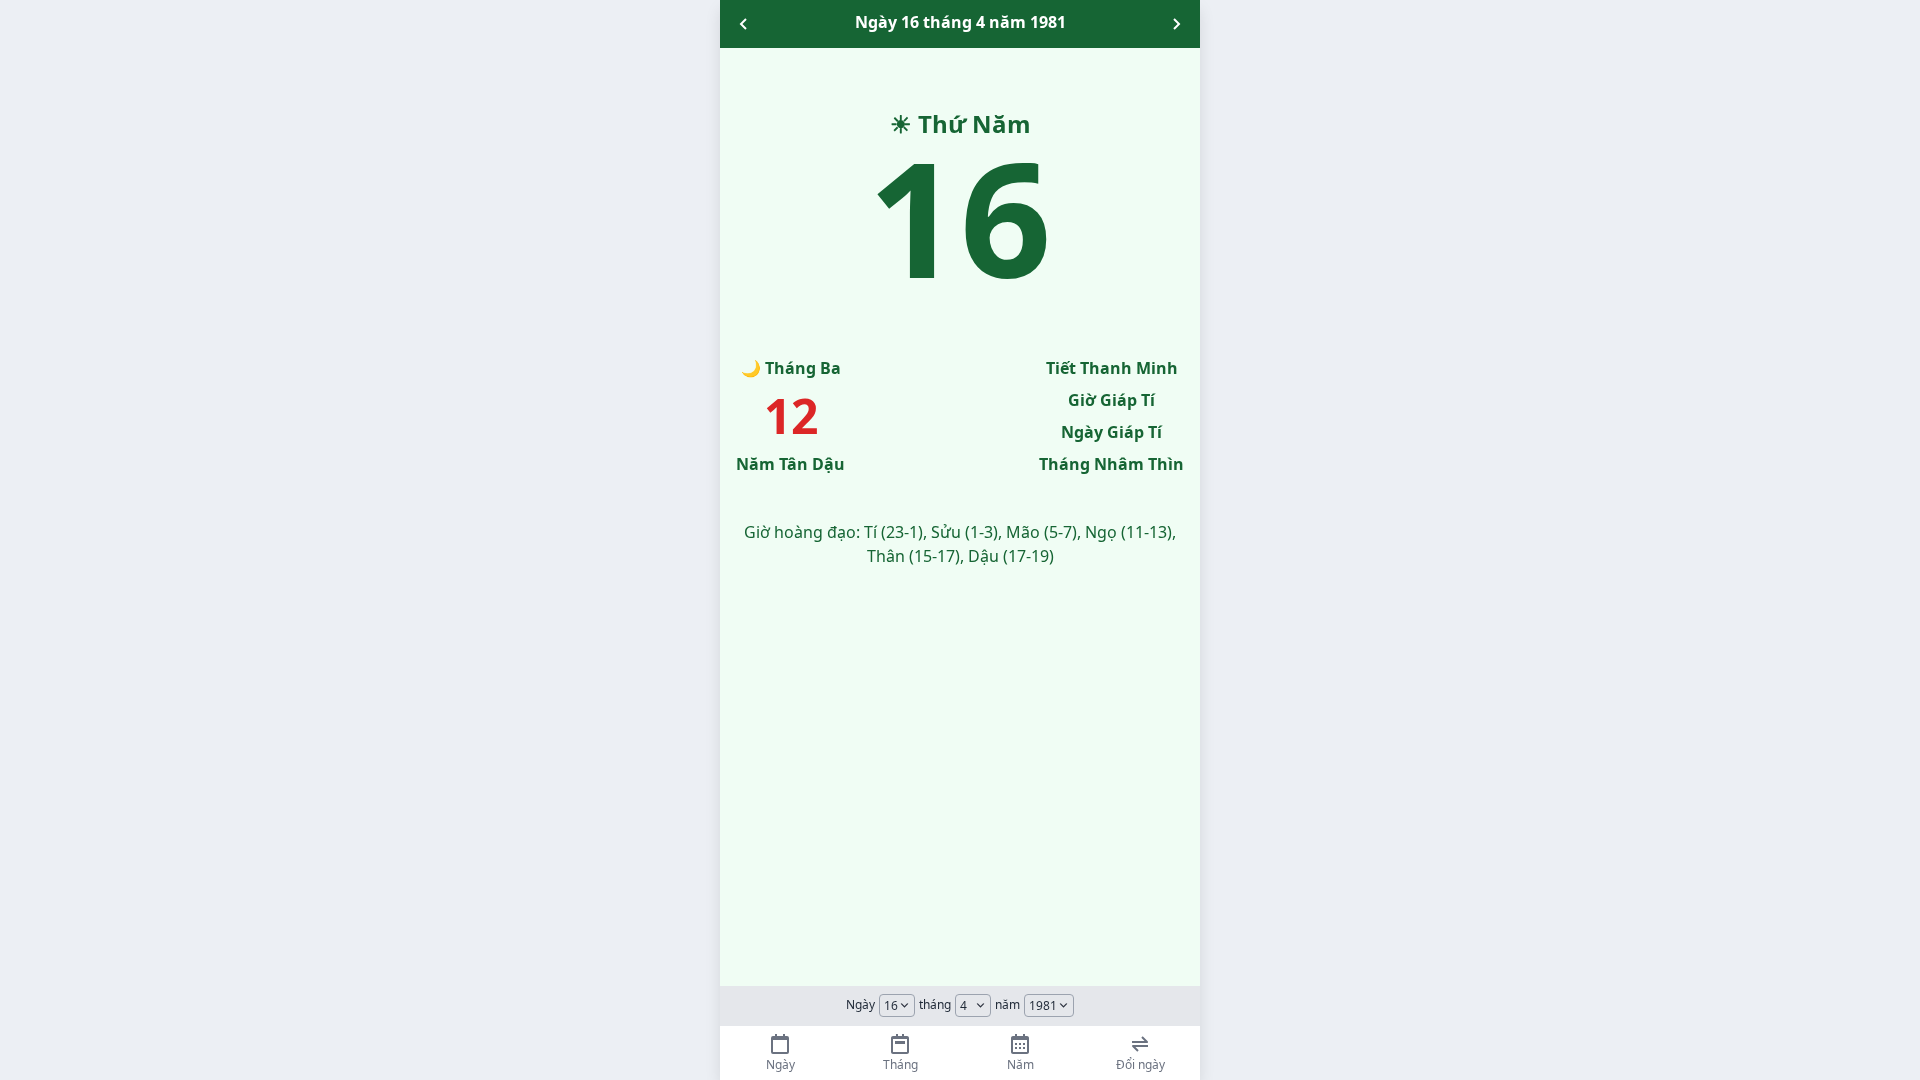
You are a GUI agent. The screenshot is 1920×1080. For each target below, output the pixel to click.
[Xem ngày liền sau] (1176, 24)
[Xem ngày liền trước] (744, 24)
